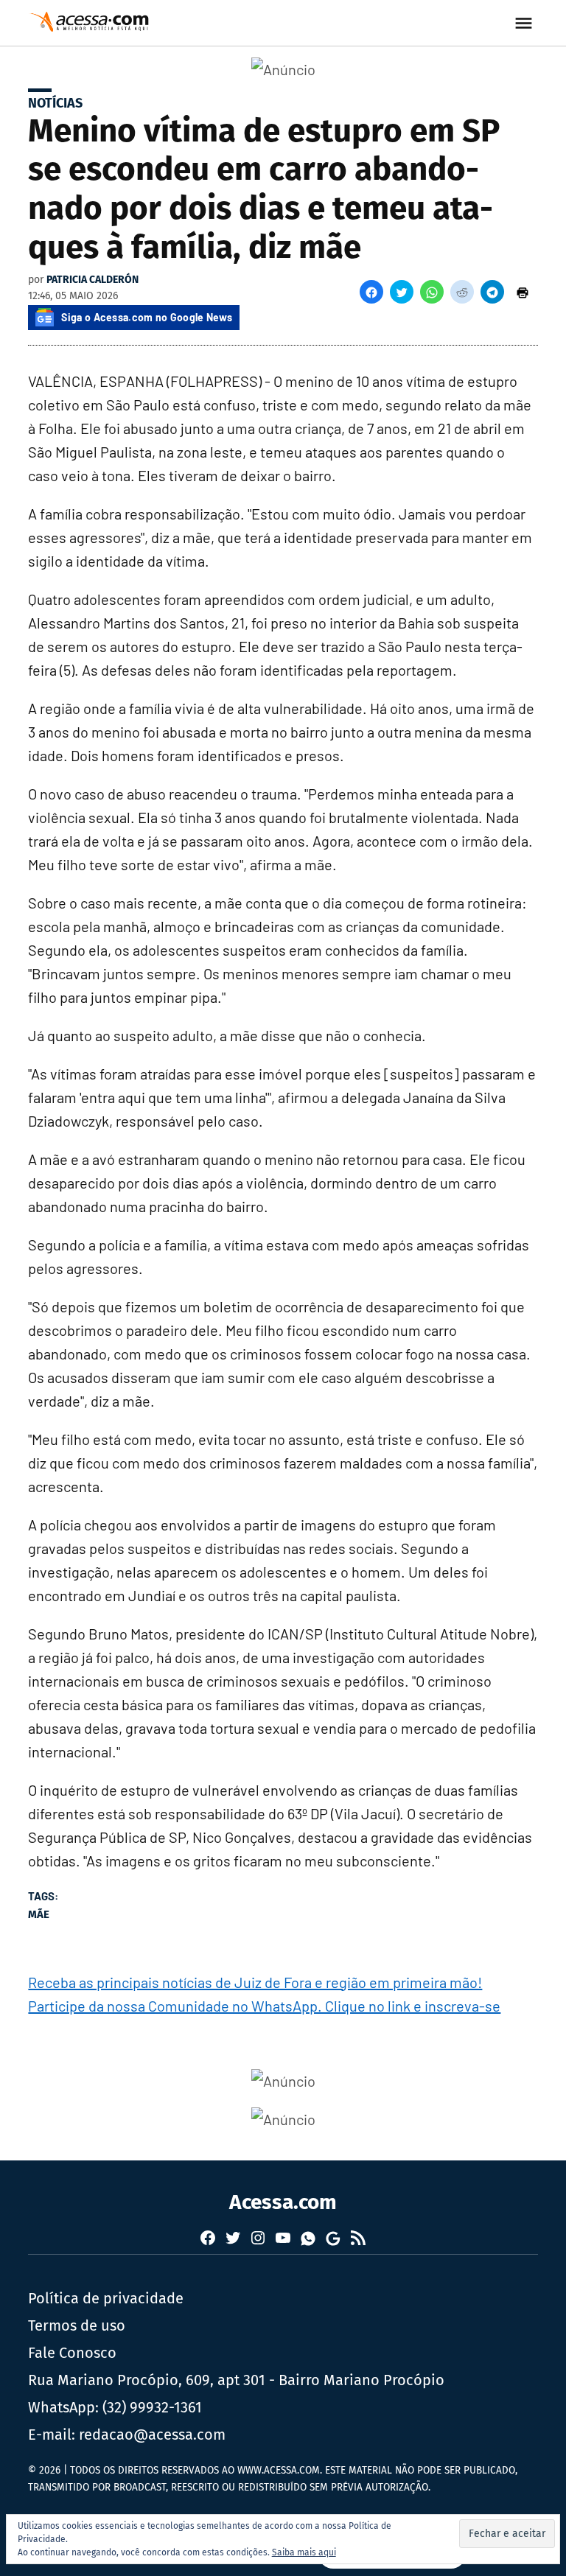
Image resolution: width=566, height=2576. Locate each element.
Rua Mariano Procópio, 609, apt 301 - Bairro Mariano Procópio (236, 2380)
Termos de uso (77, 2325)
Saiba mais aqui (304, 2552)
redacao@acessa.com (152, 2435)
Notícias (55, 103)
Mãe (39, 1914)
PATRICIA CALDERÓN (92, 280)
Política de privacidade (106, 2298)
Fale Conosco (72, 2353)
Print (523, 292)
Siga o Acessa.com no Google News (147, 317)
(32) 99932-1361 (152, 2407)
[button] (371, 292)
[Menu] (525, 23)
